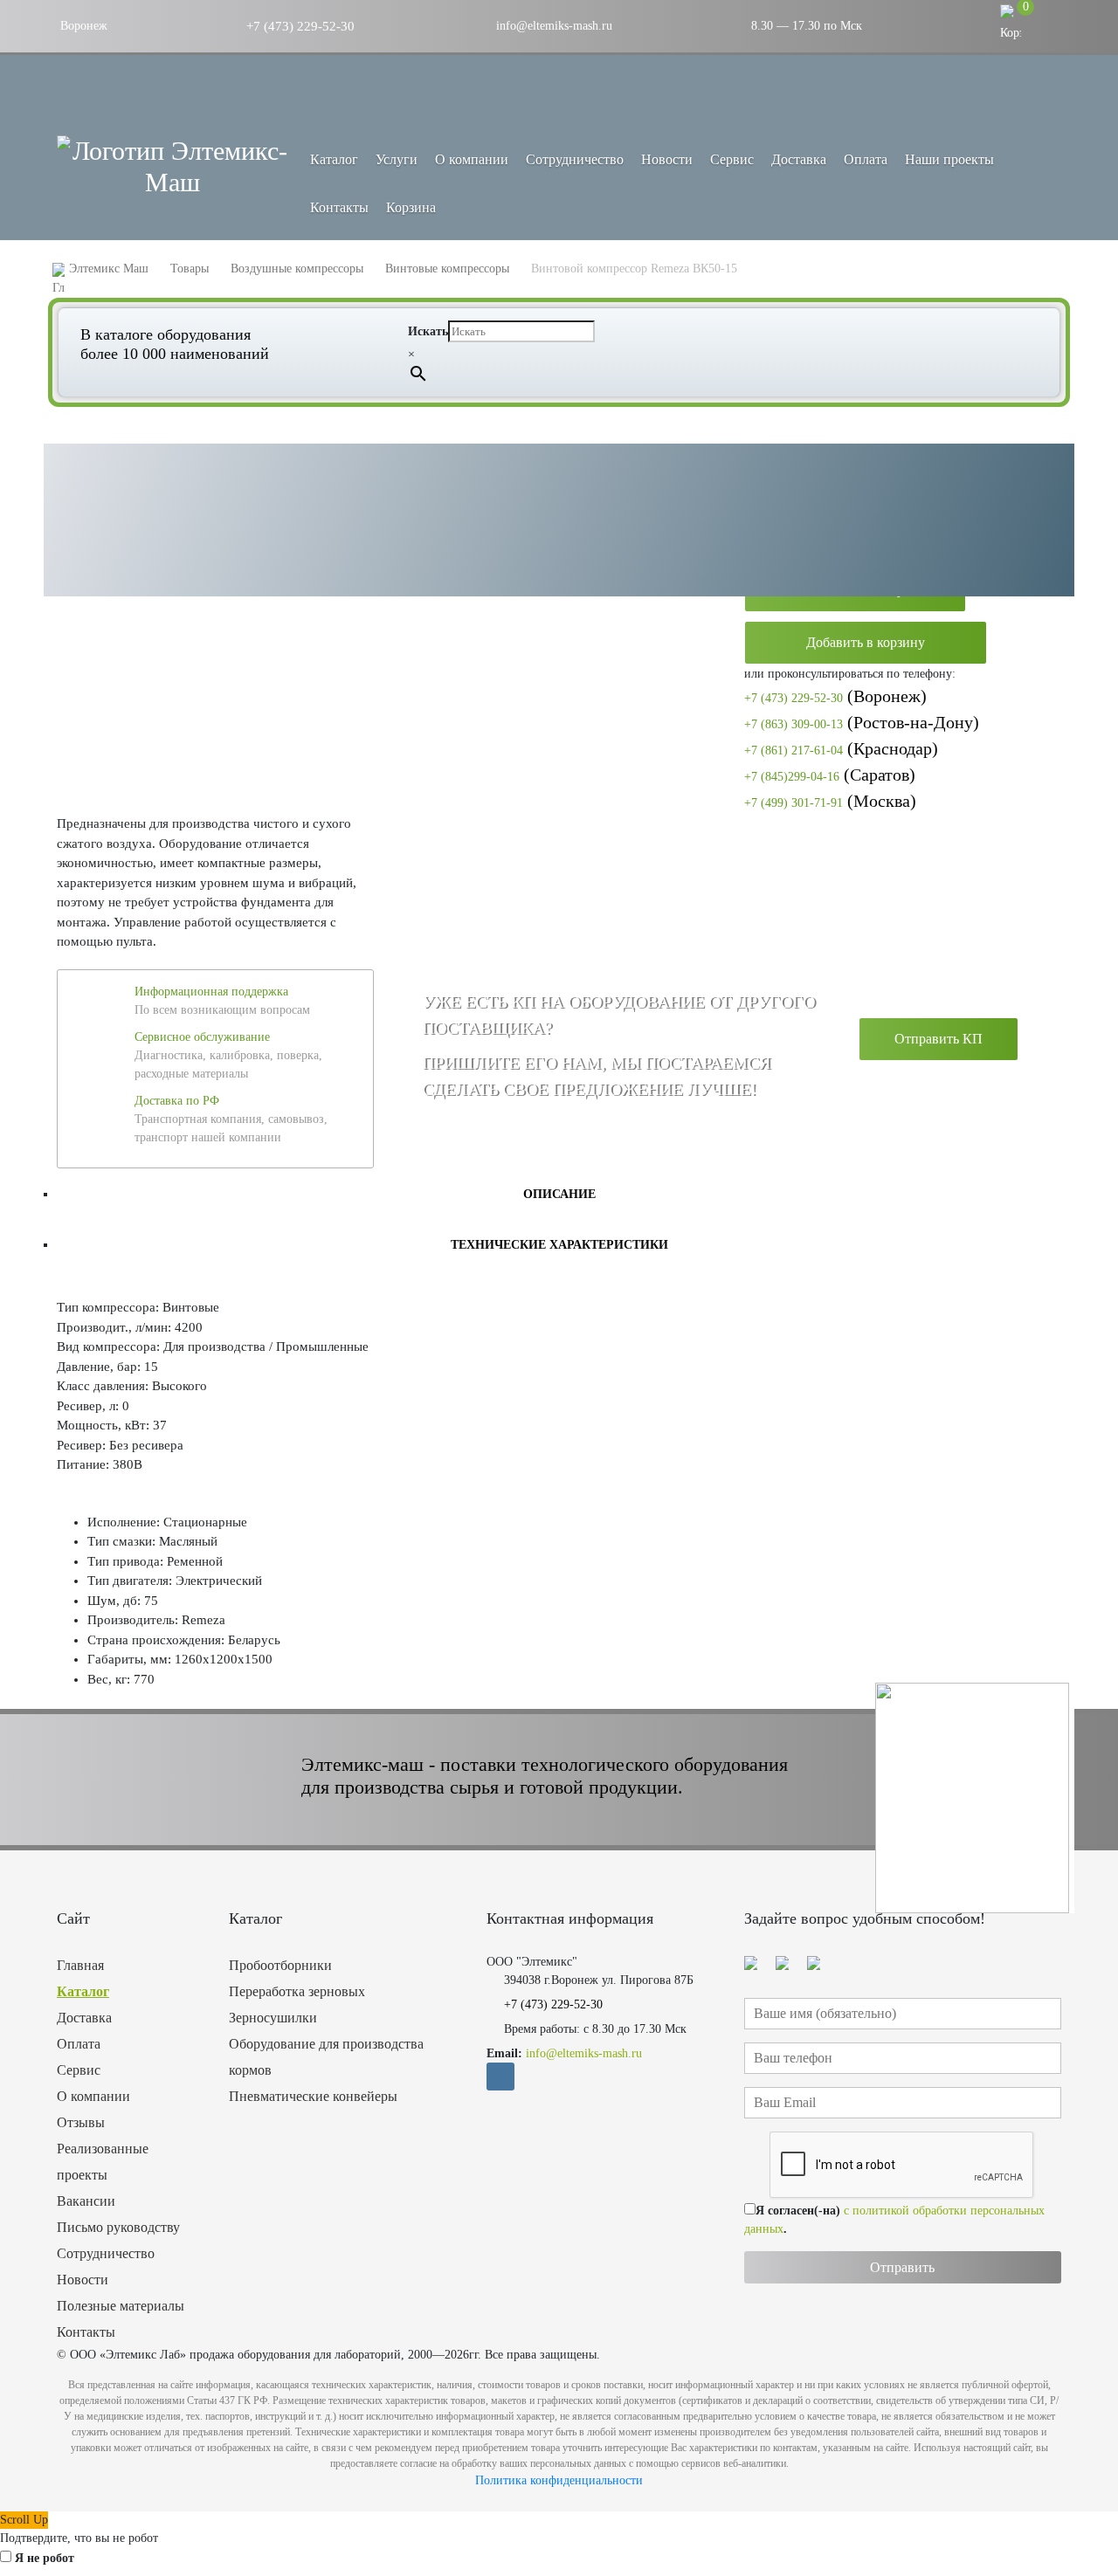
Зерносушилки (273, 2018)
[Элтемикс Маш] (173, 167)
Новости (667, 159)
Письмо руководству (118, 2227)
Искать (428, 331)
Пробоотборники (280, 1965)
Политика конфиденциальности (559, 2480)
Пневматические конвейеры (313, 2096)
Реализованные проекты (103, 2162)
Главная (80, 1965)
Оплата (866, 159)
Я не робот (45, 2558)
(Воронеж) (835, 696)
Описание (559, 1194)
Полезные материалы (121, 2306)
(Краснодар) (841, 748)
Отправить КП (939, 1039)
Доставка (799, 159)
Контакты (339, 207)
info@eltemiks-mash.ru (552, 26)
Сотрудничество (575, 159)
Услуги (397, 159)
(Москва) (830, 801)
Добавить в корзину (866, 642)
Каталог (83, 1991)
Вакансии (86, 2201)
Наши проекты (949, 159)
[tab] (559, 1194)
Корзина (411, 207)
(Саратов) (830, 775)
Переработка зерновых (297, 1991)
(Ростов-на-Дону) (862, 722)
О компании (472, 159)
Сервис (732, 159)
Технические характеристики (559, 1245)
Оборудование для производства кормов (326, 2057)
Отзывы (81, 2122)
